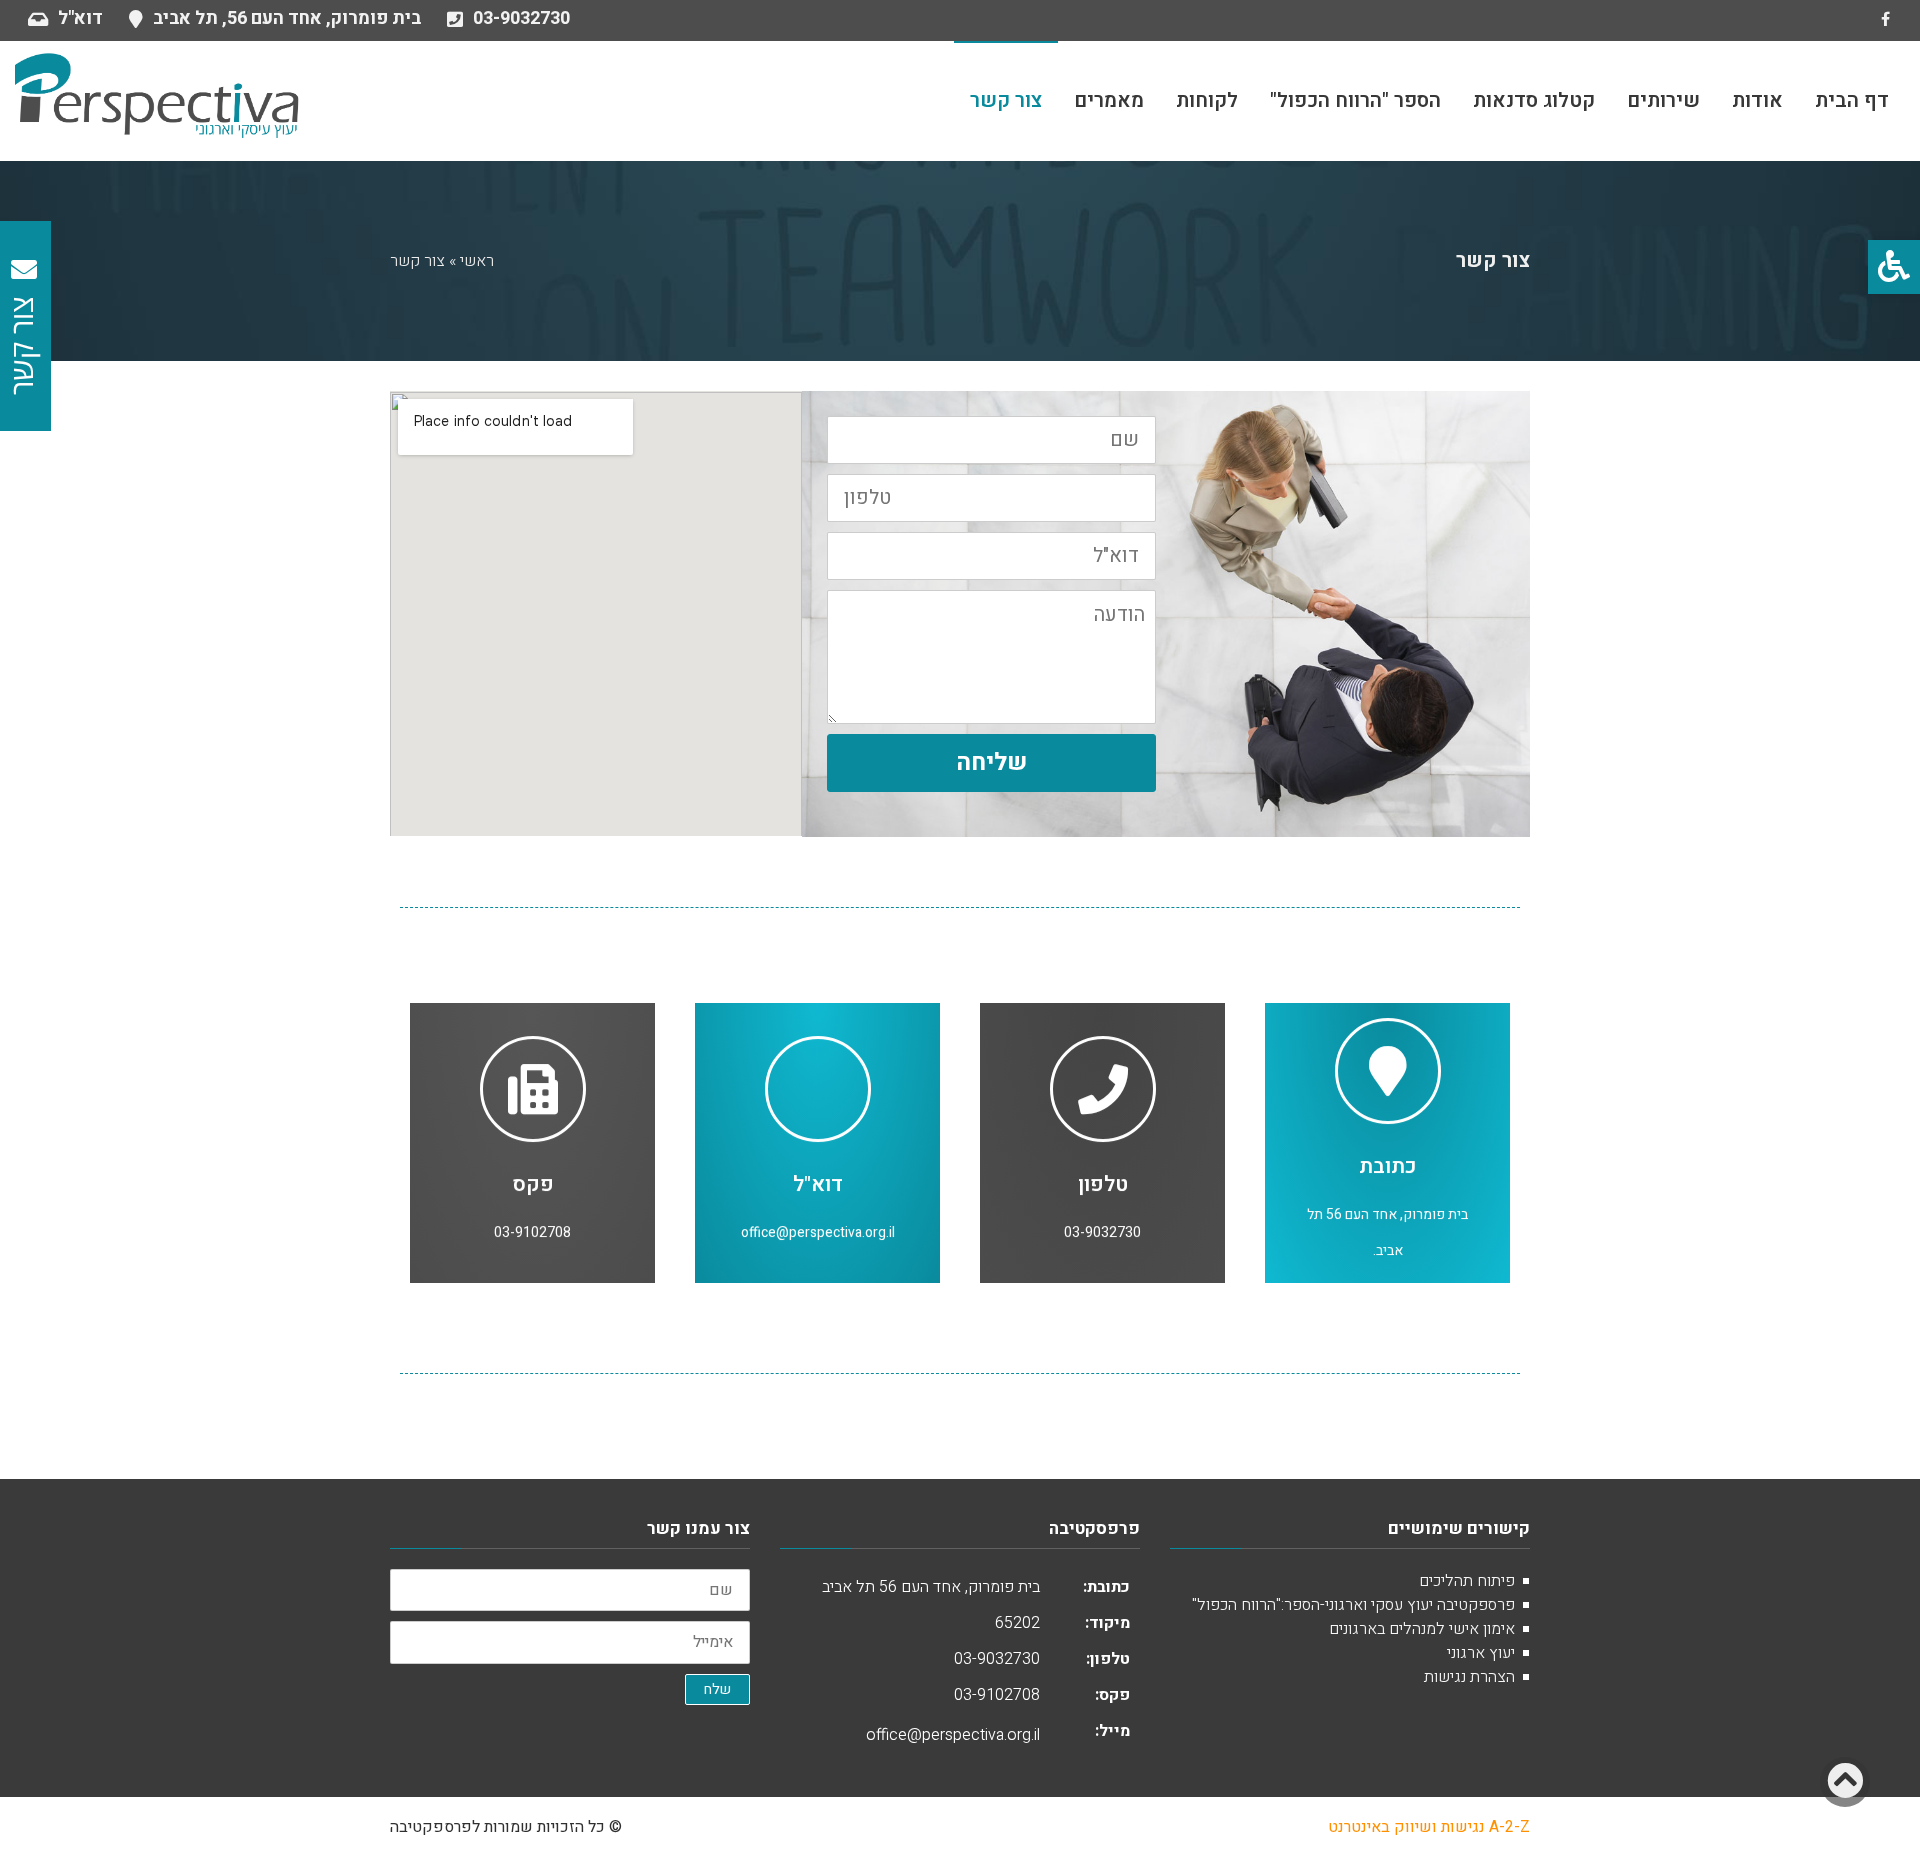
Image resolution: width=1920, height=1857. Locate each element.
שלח (717, 1689)
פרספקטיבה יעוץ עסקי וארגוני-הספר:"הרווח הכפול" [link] (1353, 1605)
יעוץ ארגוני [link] (1481, 1653)
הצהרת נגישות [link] (1469, 1677)
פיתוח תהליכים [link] (1467, 1581)
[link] (1894, 267)
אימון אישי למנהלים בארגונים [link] (1422, 1629)
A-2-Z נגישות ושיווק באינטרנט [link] (1429, 1827)
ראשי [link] (477, 261)
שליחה (991, 762)
